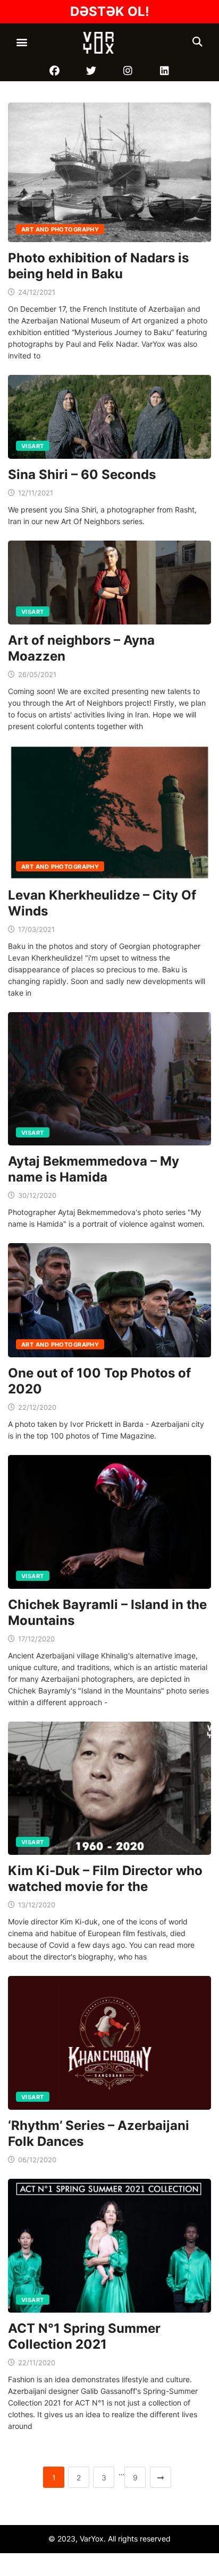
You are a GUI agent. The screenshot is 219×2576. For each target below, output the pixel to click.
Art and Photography (60, 229)
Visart (33, 446)
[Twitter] (91, 71)
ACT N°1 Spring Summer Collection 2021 (84, 2336)
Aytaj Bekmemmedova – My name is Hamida (94, 1169)
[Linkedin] (165, 71)
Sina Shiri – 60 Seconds (82, 474)
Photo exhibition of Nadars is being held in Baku (98, 266)
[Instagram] (128, 71)
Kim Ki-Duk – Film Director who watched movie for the (105, 1878)
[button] (22, 42)
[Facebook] (54, 71)
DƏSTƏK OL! (110, 11)
